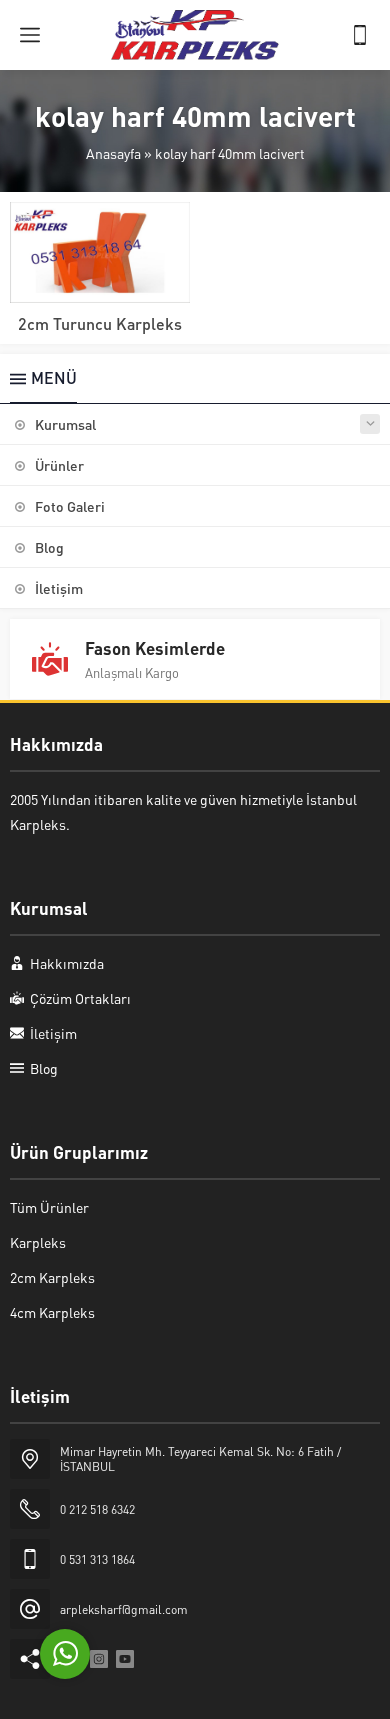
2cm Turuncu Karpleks (100, 323)
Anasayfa (113, 153)
